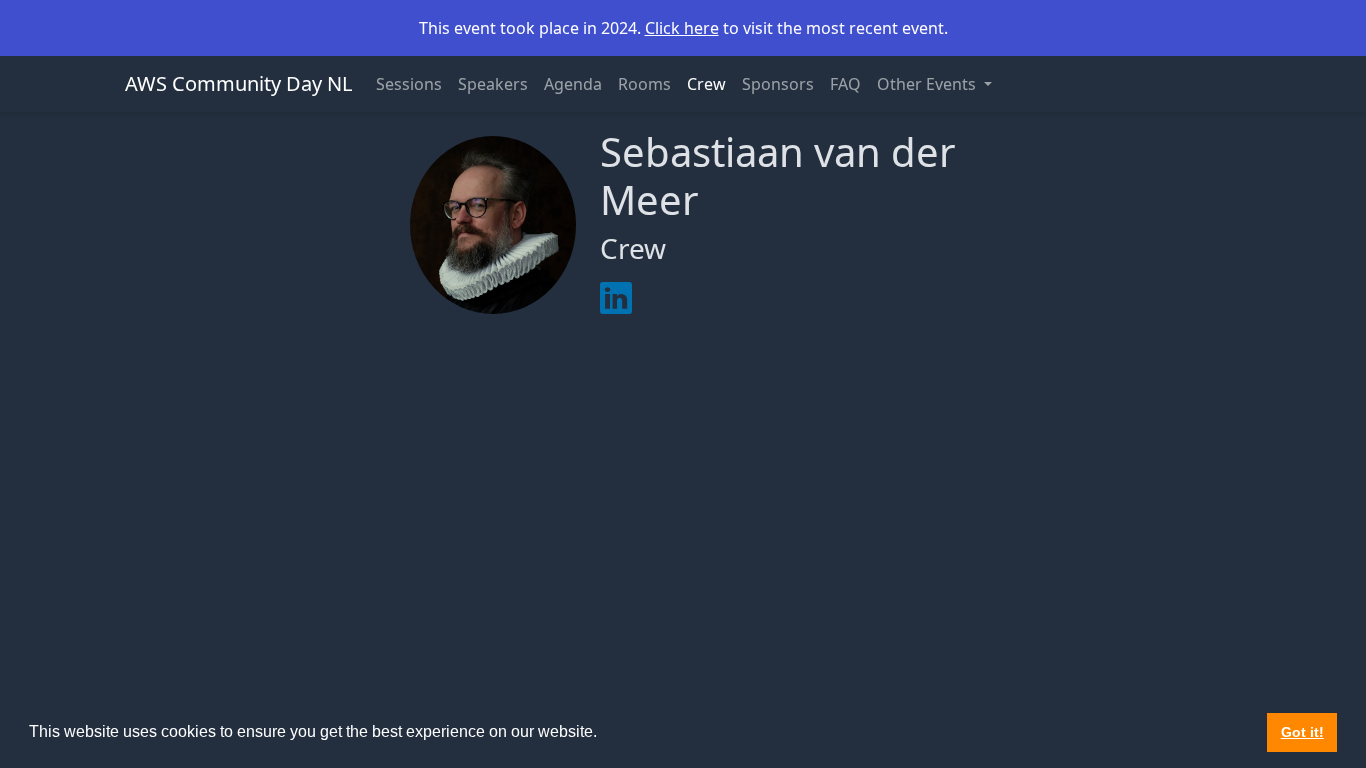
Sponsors (778, 84)
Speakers (493, 84)
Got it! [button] (1302, 732)
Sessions (409, 84)
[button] (604, 734)
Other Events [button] (928, 84)
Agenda (573, 84)
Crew (706, 84)
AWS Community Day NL (238, 83)
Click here (682, 28)
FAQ (845, 84)
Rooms (644, 84)
